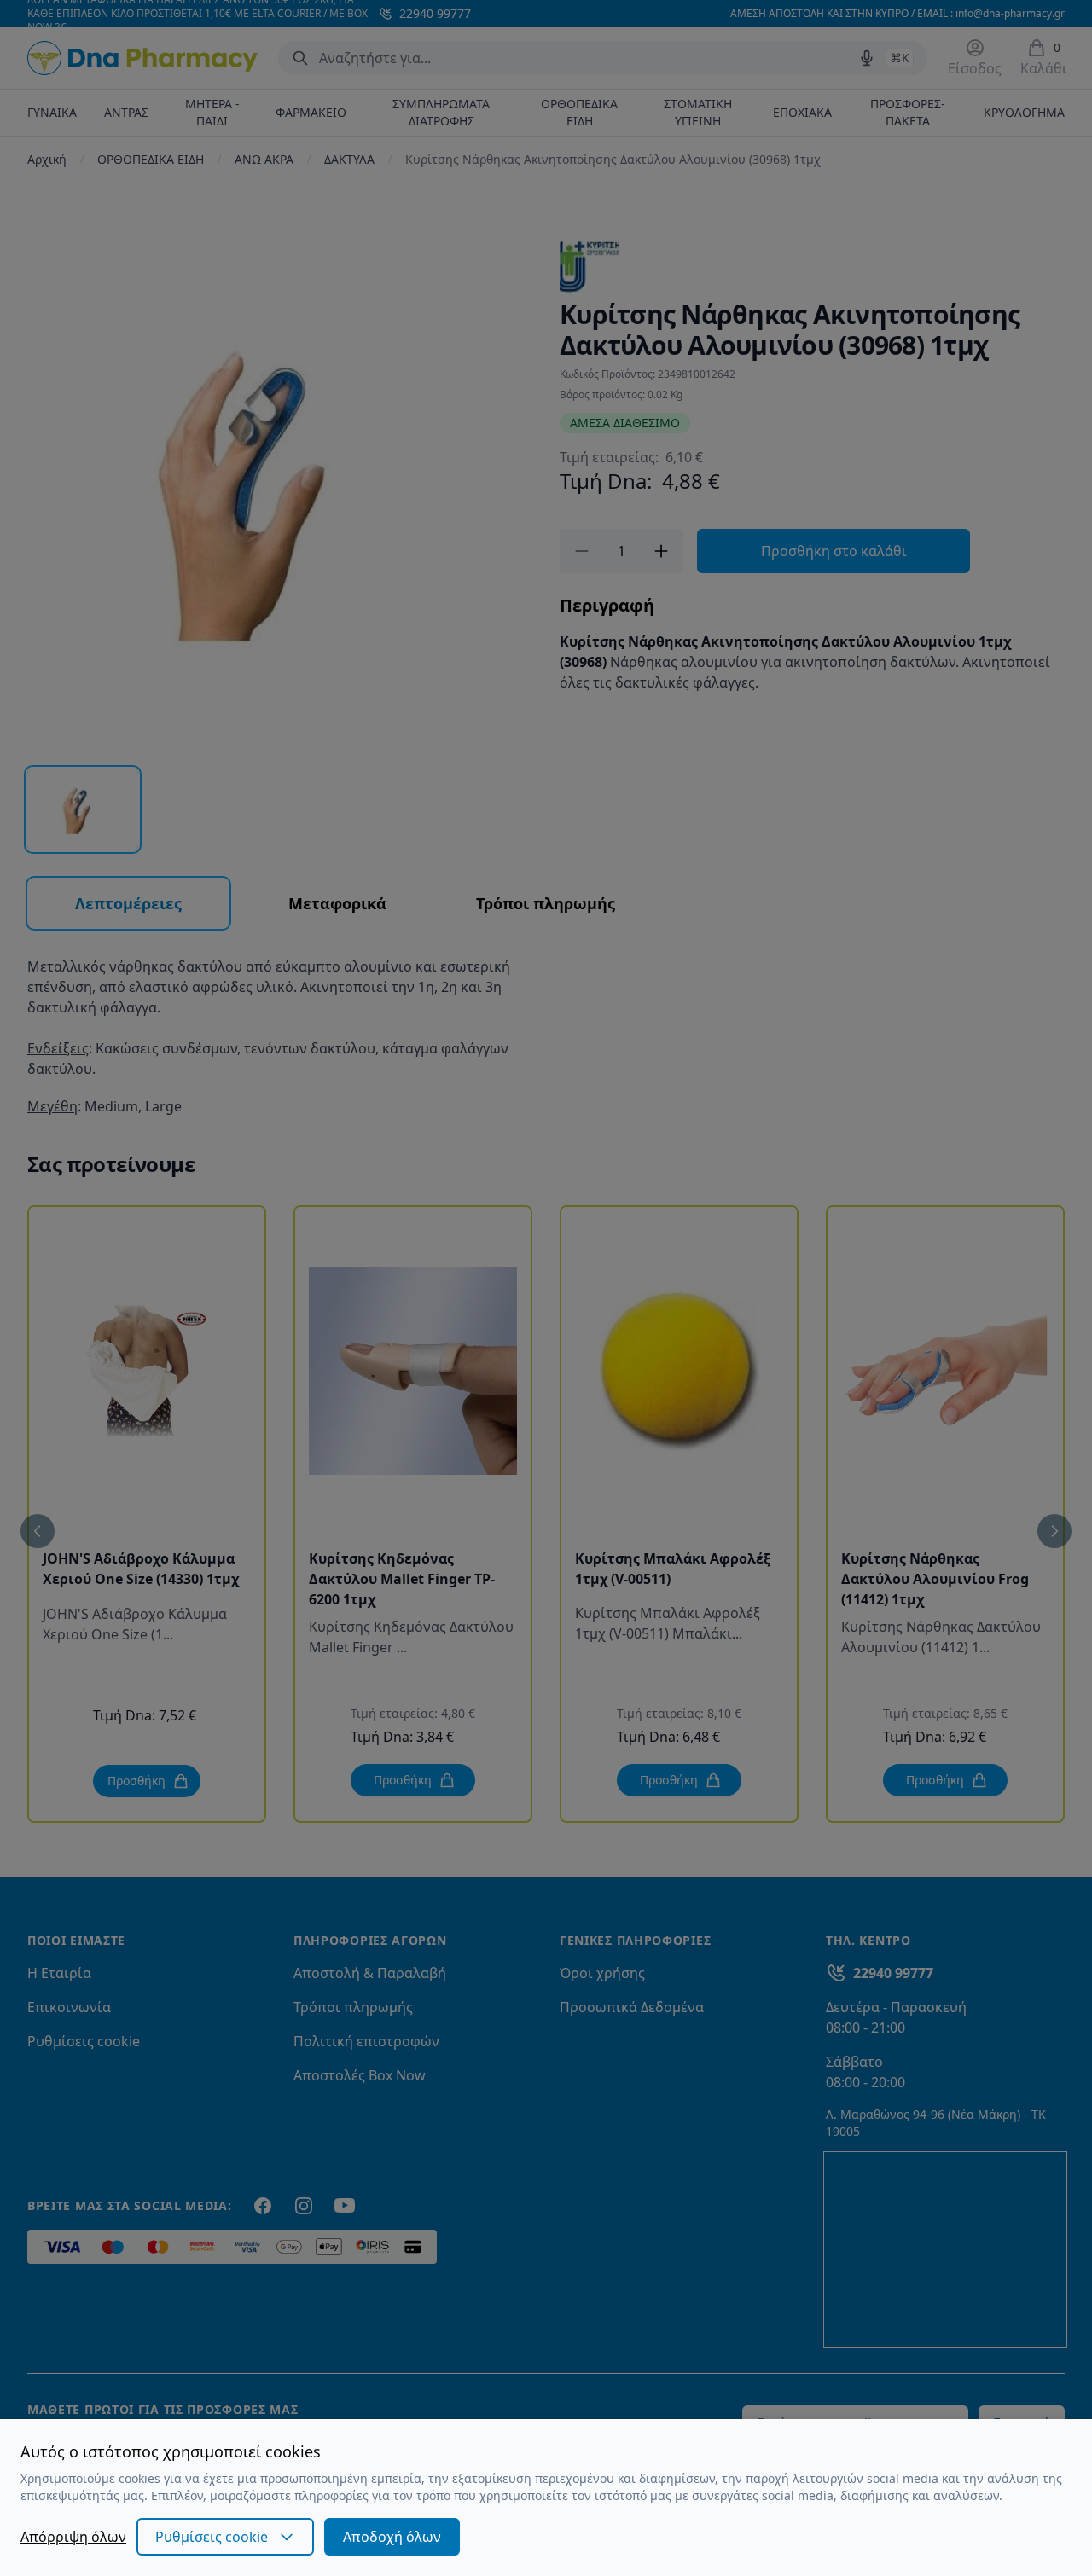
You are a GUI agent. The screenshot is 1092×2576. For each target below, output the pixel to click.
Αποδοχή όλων (392, 2537)
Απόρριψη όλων (73, 2537)
